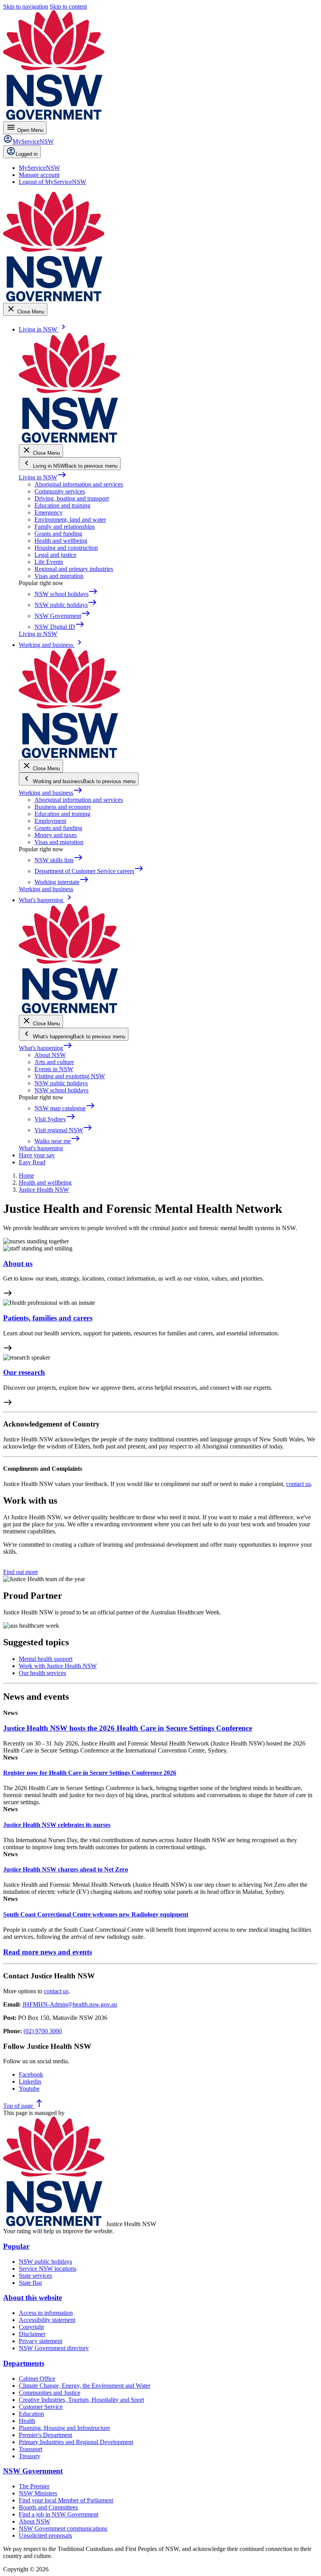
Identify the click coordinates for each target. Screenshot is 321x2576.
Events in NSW (54, 1069)
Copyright (31, 2327)
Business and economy (63, 807)
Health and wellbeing (61, 541)
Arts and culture (54, 1062)
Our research (24, 1372)
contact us (298, 1484)
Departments (24, 2363)
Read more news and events (48, 1952)
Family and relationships (65, 527)
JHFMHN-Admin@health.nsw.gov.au (70, 2004)
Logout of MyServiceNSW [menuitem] (52, 182)
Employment (50, 821)
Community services (60, 491)
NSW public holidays (61, 1083)
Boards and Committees (48, 2507)
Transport (31, 2449)
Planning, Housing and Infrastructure (64, 2428)
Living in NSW (43, 477)
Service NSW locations (48, 2269)
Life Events (49, 562)
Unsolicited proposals (45, 2535)
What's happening (46, 1048)
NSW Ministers (38, 2493)
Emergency (49, 512)
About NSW (50, 1055)
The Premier (34, 2486)
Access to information (46, 2313)
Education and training (62, 505)
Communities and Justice (50, 2393)
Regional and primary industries (74, 569)
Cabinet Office (37, 2379)
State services (35, 2276)
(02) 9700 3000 (43, 2031)
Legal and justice (55, 555)
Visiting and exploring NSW (70, 1076)
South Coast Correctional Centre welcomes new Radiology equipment (96, 1914)
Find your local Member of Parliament (66, 2500)
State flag (30, 2283)
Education (31, 2414)
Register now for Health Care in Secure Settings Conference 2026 (90, 1773)
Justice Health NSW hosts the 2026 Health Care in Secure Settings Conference (128, 1728)
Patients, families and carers (48, 1318)
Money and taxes (56, 835)
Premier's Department (45, 2435)
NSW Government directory (54, 2348)
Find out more (21, 1572)
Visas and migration (59, 576)
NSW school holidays (61, 1090)
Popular (16, 2246)
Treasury (30, 2456)
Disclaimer (32, 2334)
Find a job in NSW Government (59, 2514)
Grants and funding (58, 534)
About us (18, 1264)
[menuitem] (39, 168)
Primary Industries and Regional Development (76, 2442)
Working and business (51, 793)
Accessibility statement (47, 2320)
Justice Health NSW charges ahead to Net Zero (66, 1869)
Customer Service (41, 2407)
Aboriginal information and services (79, 484)
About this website (32, 2298)
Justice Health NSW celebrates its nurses (57, 1825)
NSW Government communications (63, 2528)
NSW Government (33, 2471)
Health (27, 2421)
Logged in (27, 154)
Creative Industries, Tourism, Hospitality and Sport (81, 2400)
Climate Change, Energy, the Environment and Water (85, 2386)
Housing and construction (66, 548)
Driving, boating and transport (72, 498)
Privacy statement (41, 2341)
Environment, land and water (70, 520)
